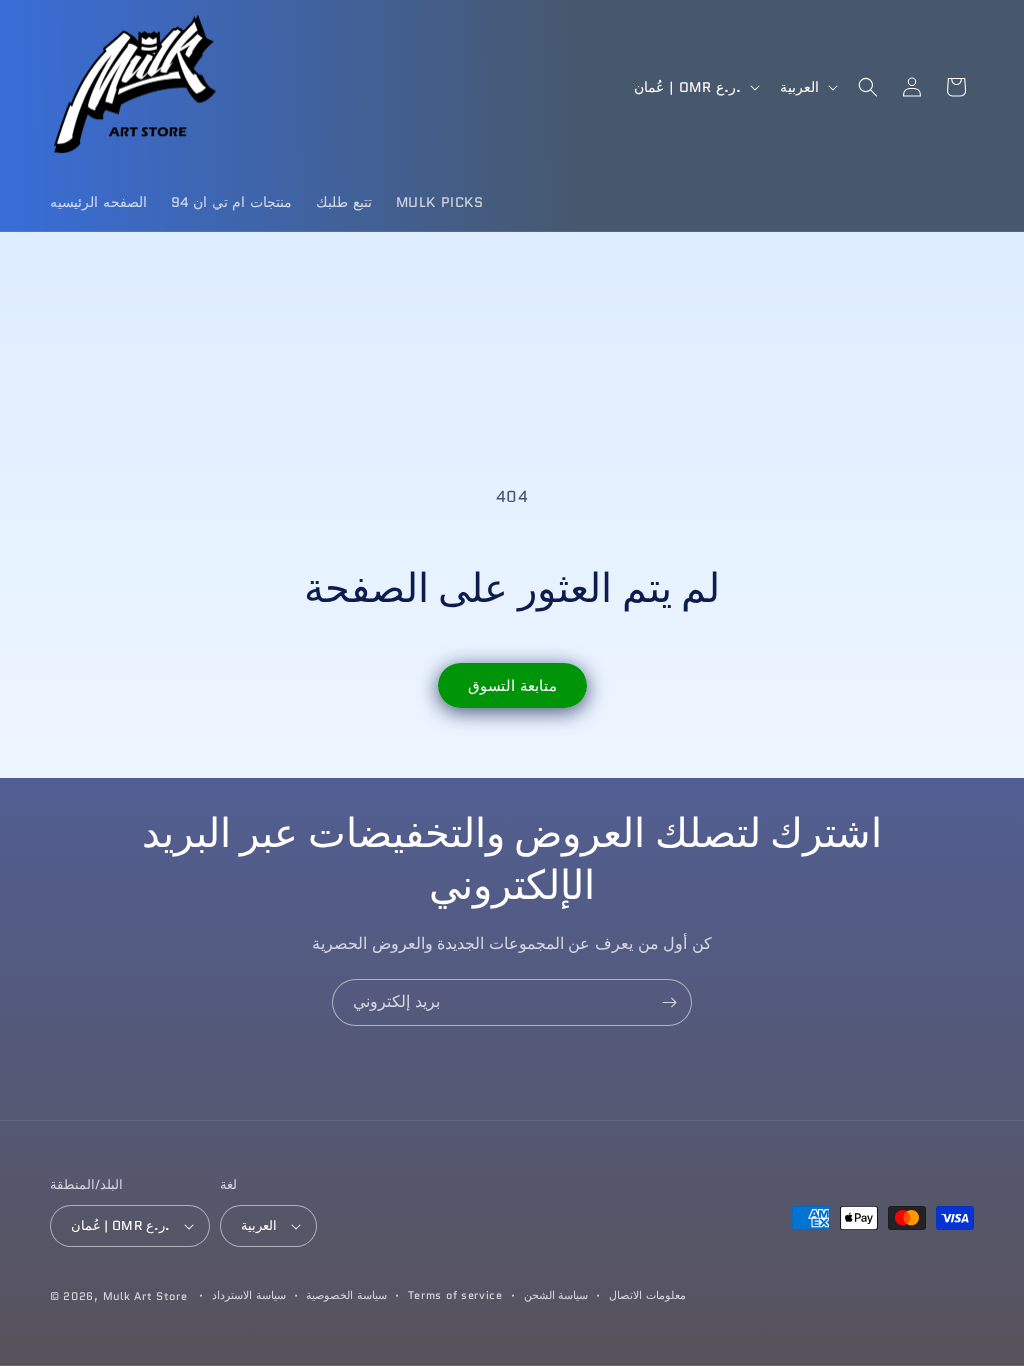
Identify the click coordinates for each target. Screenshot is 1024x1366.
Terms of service (455, 1295)
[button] (868, 87)
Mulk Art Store (145, 1296)
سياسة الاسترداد (249, 1295)
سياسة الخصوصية (346, 1295)
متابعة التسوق (512, 686)
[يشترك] (669, 1002)
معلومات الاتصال (647, 1295)
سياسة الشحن (556, 1295)
